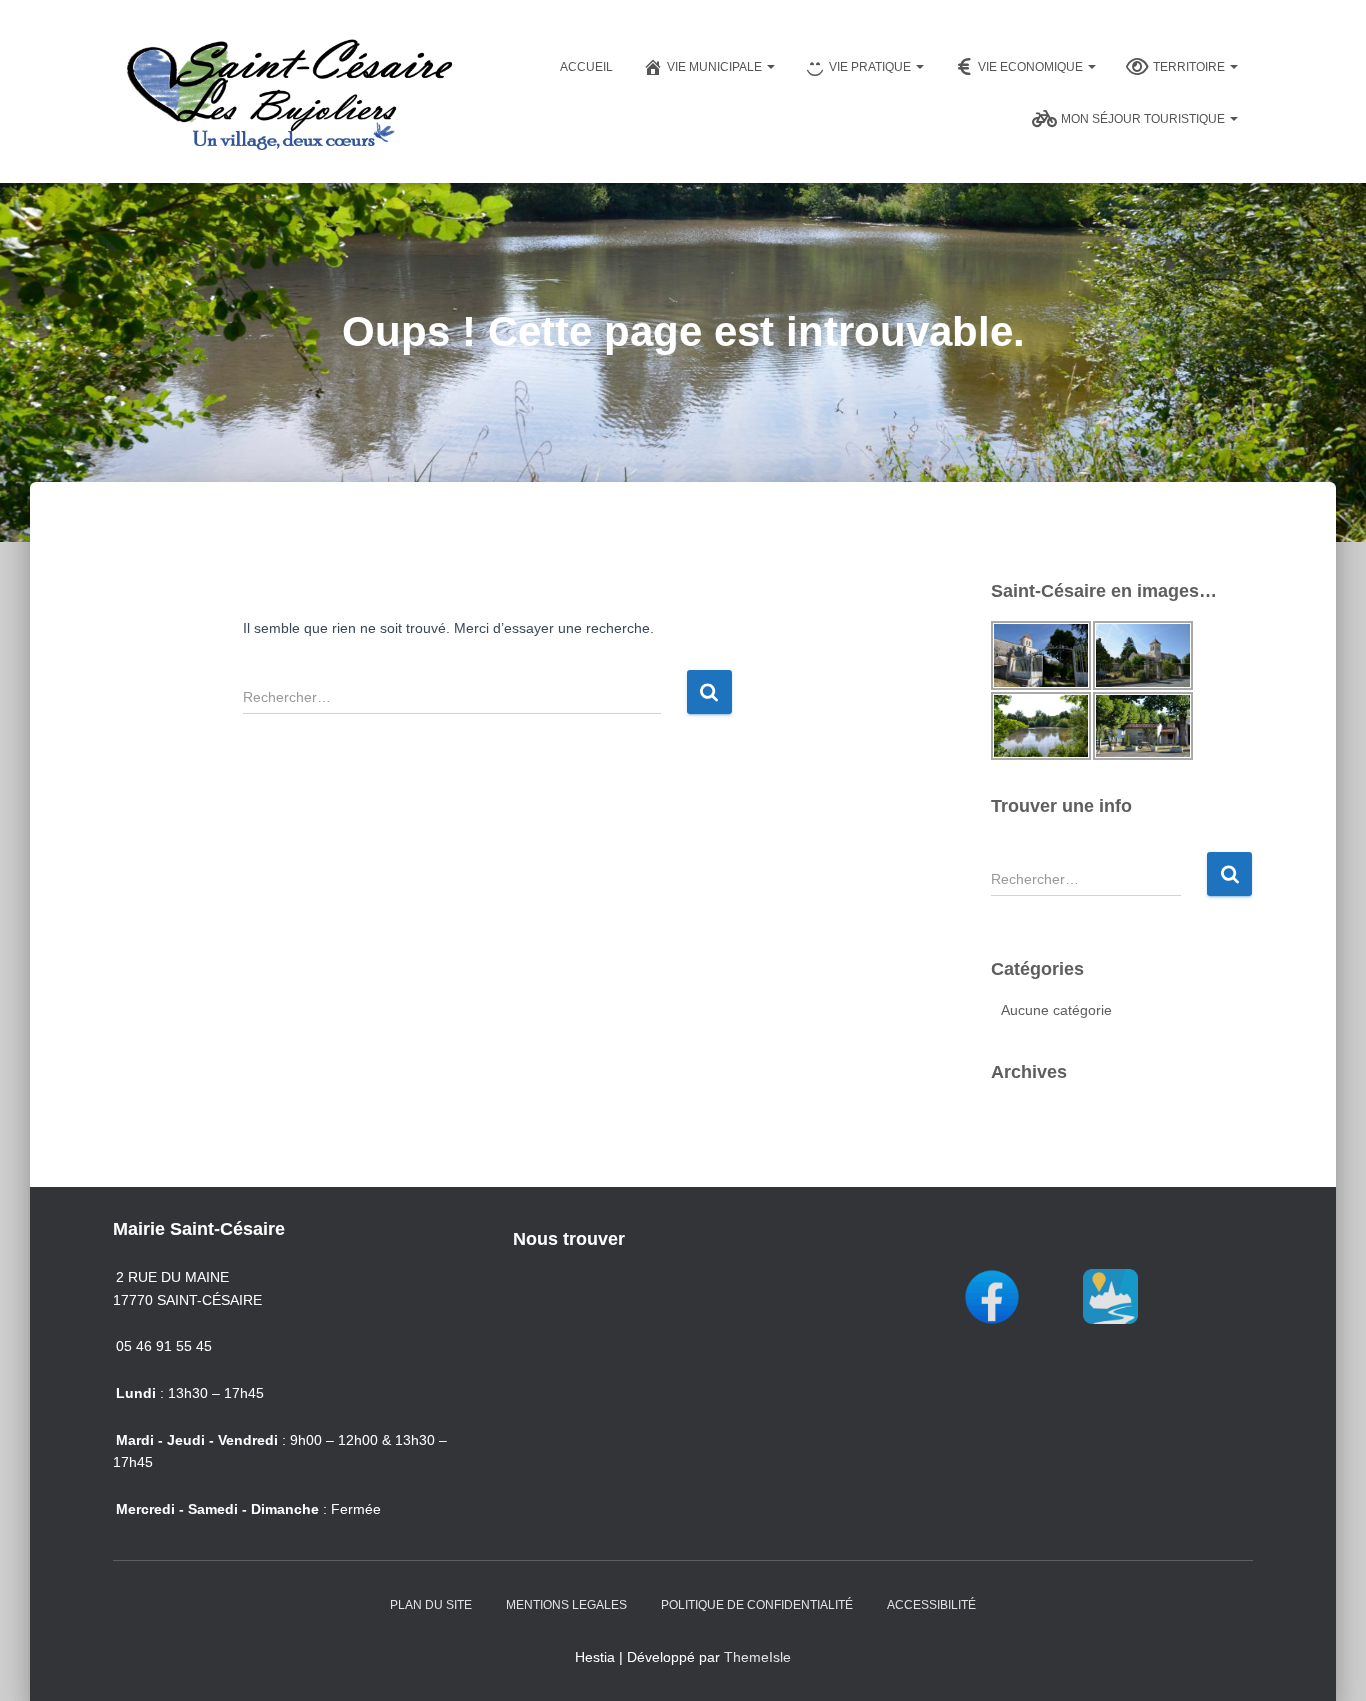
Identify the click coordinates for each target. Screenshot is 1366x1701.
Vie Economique (1032, 67)
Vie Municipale (716, 67)
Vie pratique (871, 67)
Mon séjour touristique (1144, 119)
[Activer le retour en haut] (1326, 1661)
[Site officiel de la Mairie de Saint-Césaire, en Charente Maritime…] (288, 91)
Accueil (586, 67)
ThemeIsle (757, 1657)
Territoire (1190, 67)
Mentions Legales (566, 1605)
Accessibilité (931, 1605)
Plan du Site (431, 1605)
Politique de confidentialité (757, 1605)
